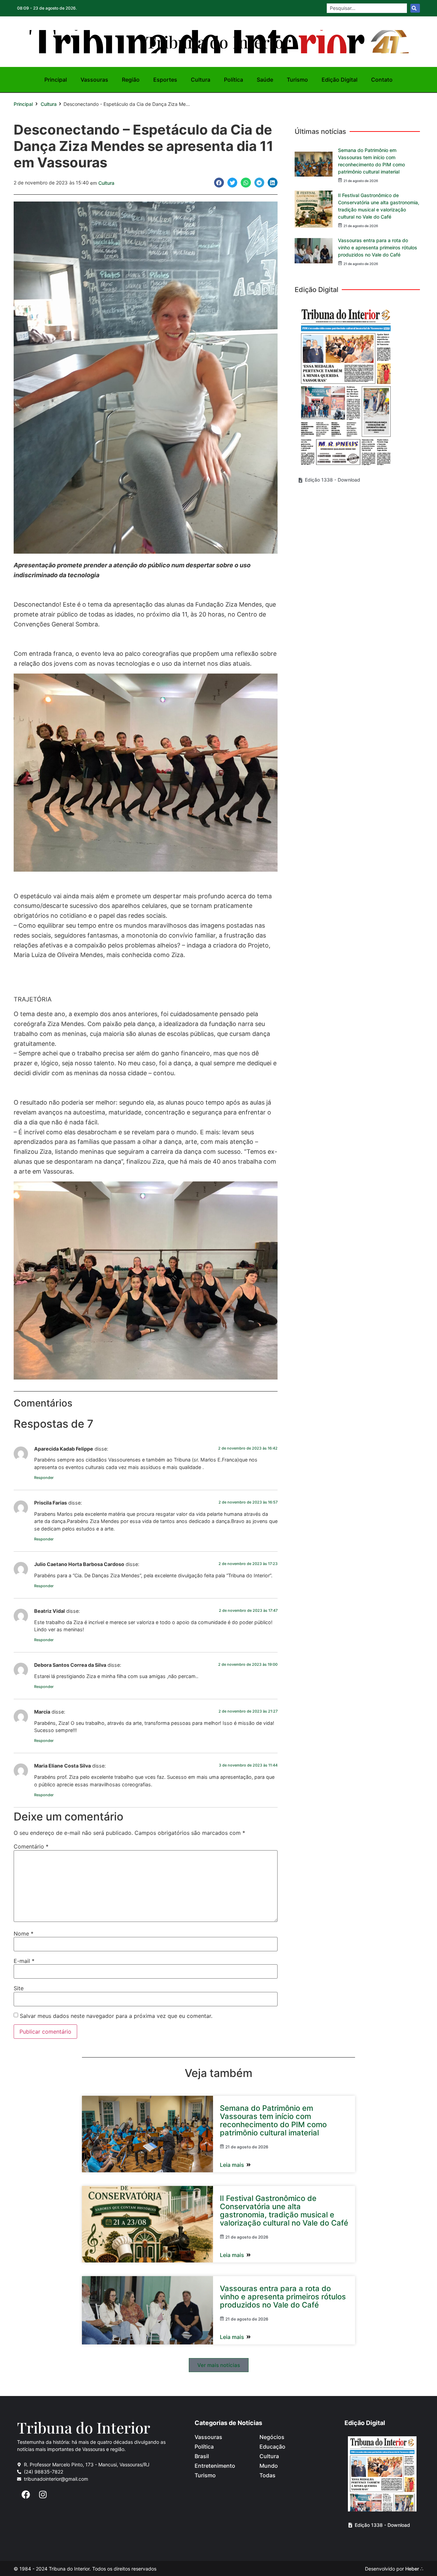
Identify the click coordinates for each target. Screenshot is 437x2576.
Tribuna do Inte (218, 42)
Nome (24, 1934)
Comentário (31, 1846)
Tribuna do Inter (84, 2427)
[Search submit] (415, 8)
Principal (56, 80)
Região (131, 80)
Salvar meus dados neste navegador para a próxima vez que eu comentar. (116, 2016)
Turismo (297, 80)
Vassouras (94, 80)
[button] (219, 183)
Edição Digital (340, 80)
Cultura (201, 80)
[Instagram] (43, 2494)
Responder (44, 1478)
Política (234, 80)
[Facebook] (26, 2494)
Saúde (265, 80)
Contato (382, 80)
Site (19, 1988)
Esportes (165, 80)
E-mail (24, 1961)
